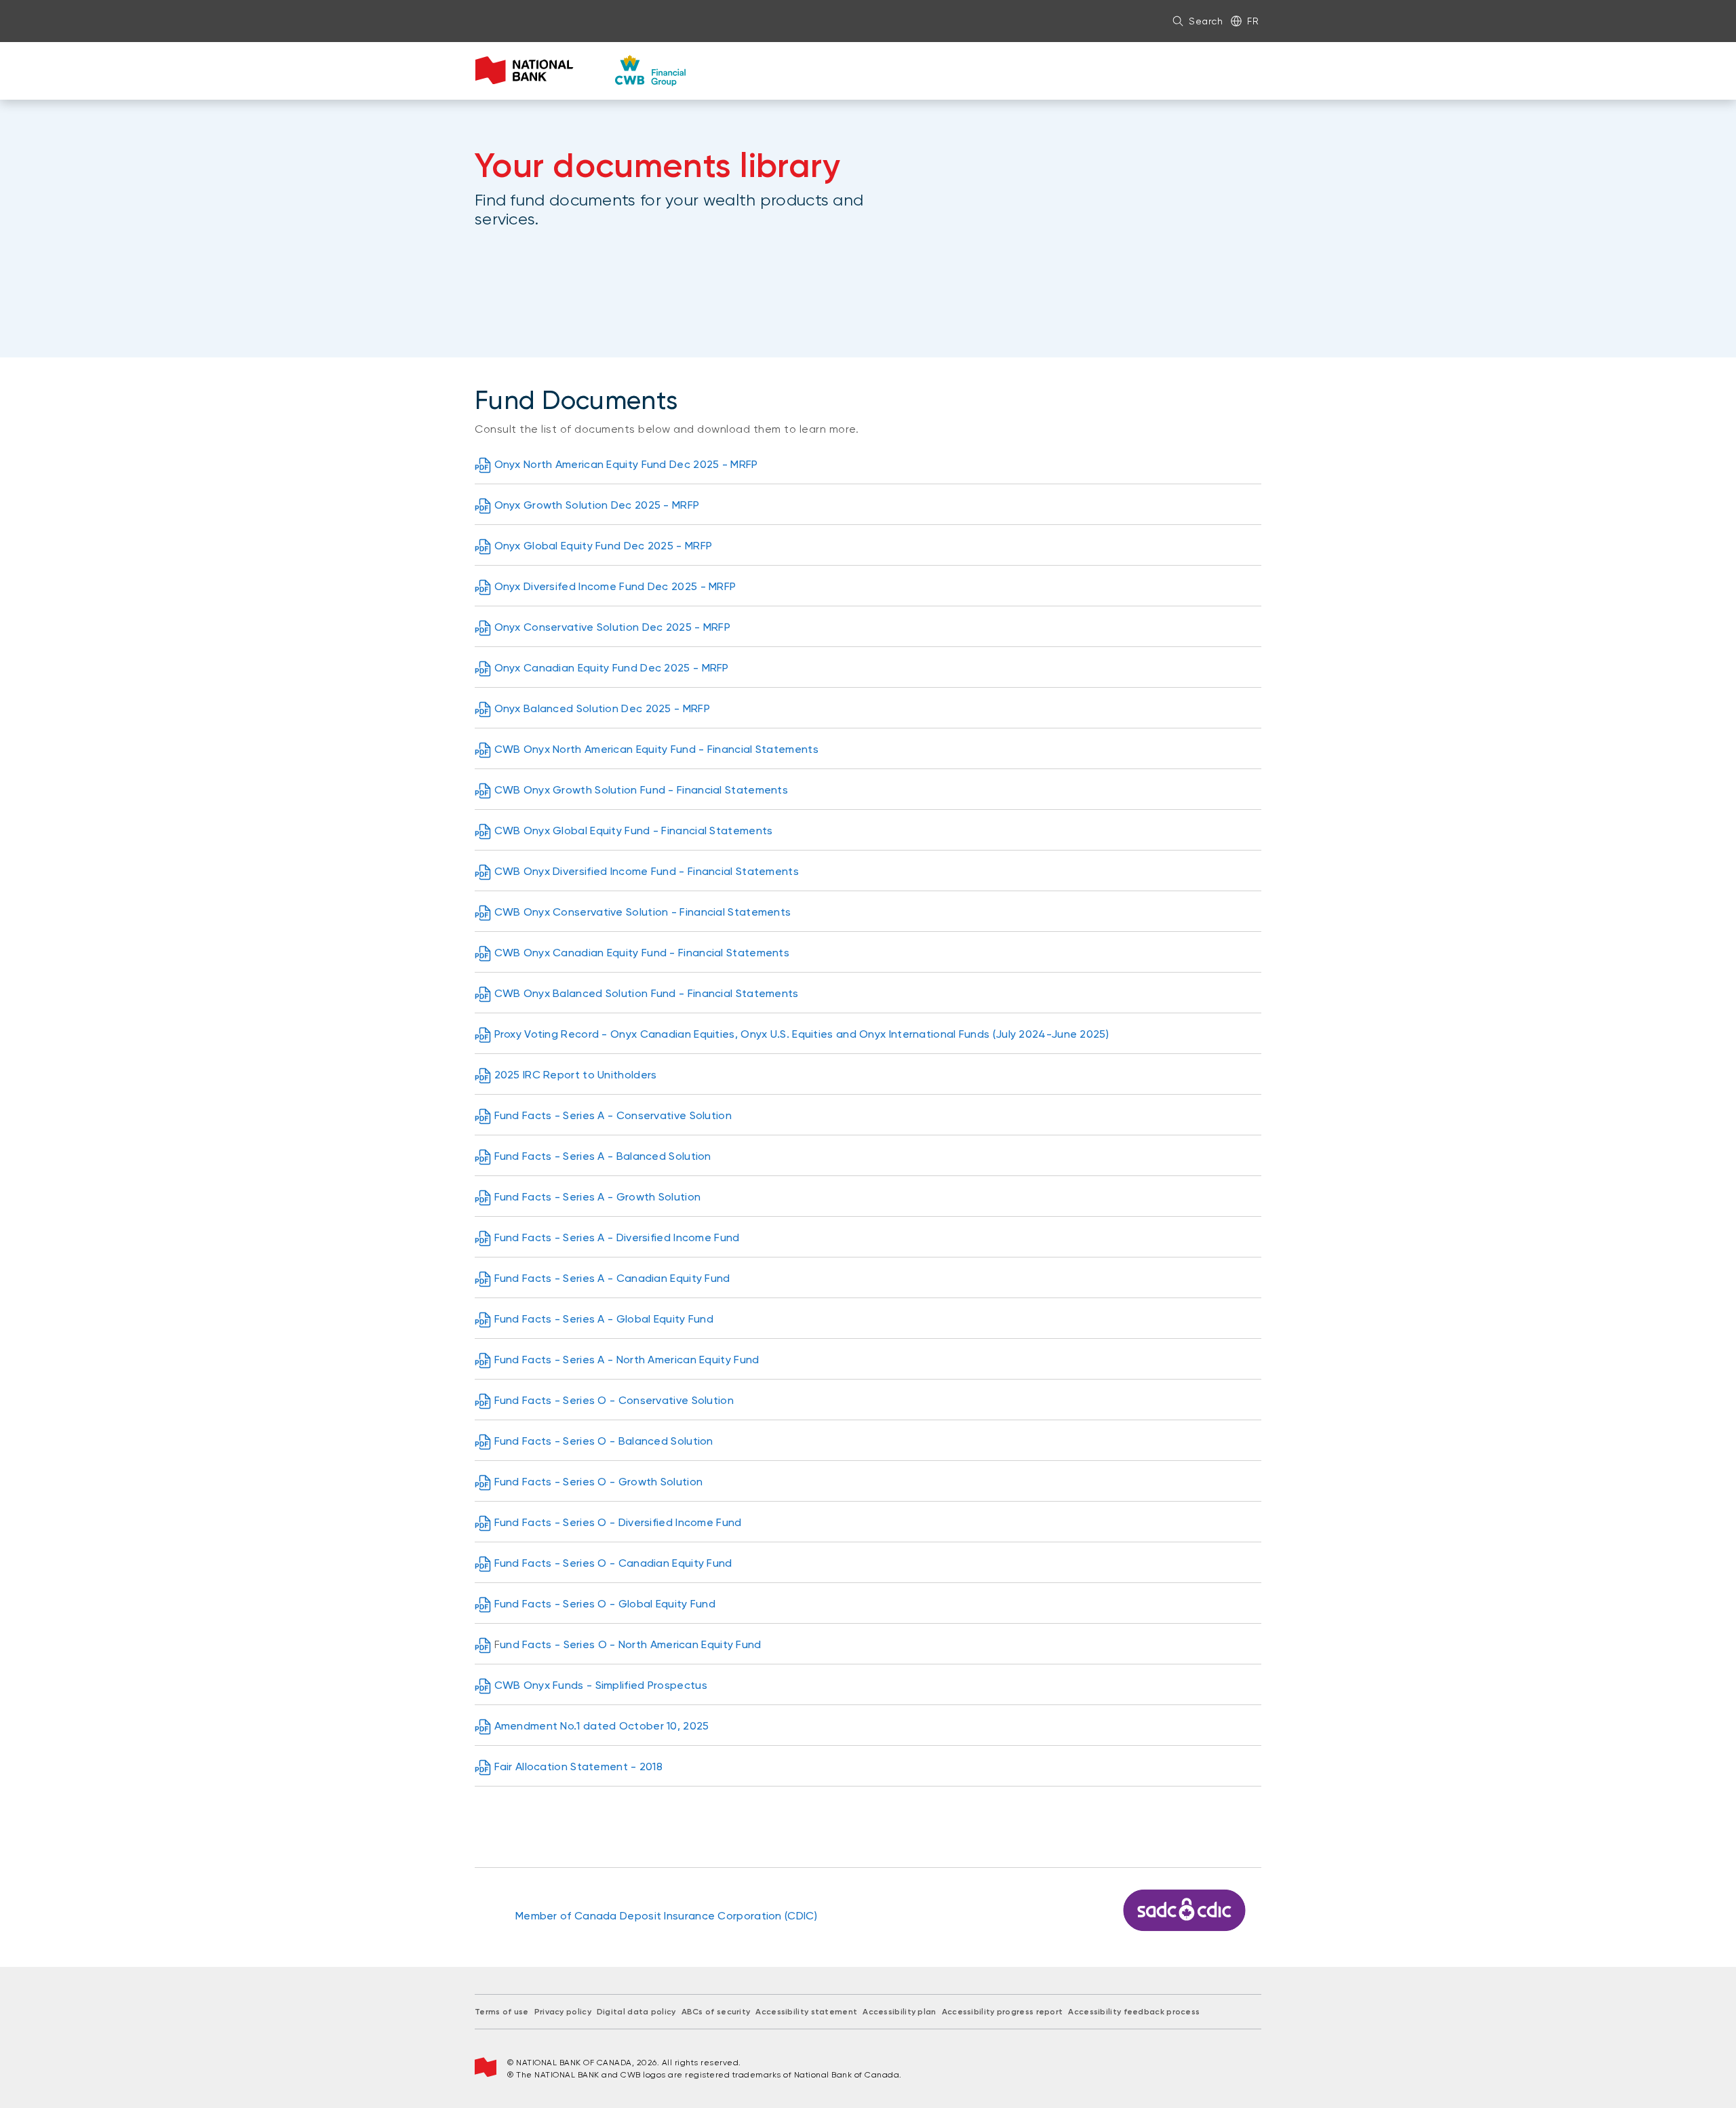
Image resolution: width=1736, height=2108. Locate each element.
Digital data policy (636, 2012)
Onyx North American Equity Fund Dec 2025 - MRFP (626, 464)
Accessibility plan (899, 2012)
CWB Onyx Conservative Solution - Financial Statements (643, 912)
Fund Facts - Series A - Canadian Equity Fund (612, 1278)
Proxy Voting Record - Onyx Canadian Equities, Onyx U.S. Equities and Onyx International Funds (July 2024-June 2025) (802, 1034)
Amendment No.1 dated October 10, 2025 (602, 1726)
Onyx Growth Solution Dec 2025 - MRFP (597, 505)
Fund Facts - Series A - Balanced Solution (603, 1156)
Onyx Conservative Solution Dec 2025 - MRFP (613, 627)
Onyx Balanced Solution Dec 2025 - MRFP (602, 708)
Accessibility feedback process (1134, 2012)
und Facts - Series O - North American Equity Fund (631, 1644)
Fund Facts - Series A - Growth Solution (598, 1197)
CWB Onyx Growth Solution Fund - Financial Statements (642, 790)
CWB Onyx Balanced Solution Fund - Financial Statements (647, 993)
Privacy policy (563, 2012)
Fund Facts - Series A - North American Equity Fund (627, 1360)
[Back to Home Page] (581, 71)
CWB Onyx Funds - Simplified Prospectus (601, 1685)
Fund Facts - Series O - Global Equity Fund (605, 1604)
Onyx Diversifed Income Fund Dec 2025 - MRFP (615, 586)
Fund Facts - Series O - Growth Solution (599, 1482)
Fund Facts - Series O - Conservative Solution (614, 1400)
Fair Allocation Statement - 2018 (579, 1767)
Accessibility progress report (1003, 2012)
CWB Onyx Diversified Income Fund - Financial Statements (647, 871)
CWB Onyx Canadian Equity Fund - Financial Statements (642, 953)
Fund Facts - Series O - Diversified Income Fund (618, 1522)
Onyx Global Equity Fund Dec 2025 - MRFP (604, 546)
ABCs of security (716, 2012)
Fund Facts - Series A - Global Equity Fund (604, 1319)
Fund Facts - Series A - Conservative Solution (613, 1115)
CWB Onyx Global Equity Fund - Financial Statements (634, 831)
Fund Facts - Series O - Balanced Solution (604, 1441)
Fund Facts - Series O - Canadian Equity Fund (613, 1563)
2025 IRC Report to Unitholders (576, 1075)
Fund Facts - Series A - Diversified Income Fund (617, 1237)
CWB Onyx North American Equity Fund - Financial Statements (656, 749)
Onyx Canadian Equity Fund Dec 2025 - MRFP (612, 668)
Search (1206, 21)
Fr (1253, 21)
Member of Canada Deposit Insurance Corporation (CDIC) (666, 1916)
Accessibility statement (806, 2012)
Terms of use (502, 2012)
